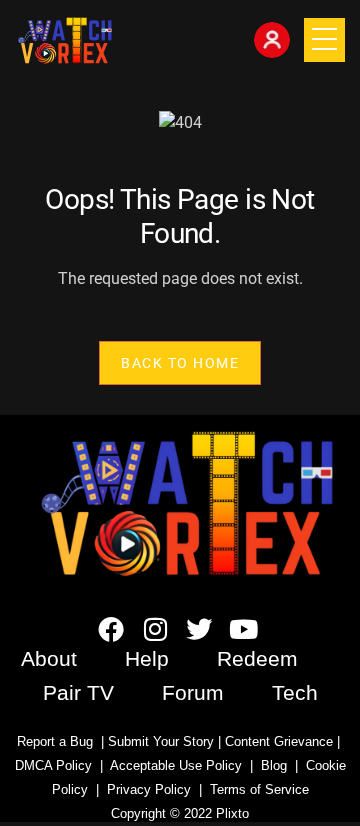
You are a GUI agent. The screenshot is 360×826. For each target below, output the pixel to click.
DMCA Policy (53, 765)
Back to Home (180, 362)
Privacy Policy (149, 789)
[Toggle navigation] (324, 40)
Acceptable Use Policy (172, 765)
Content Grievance (279, 741)
